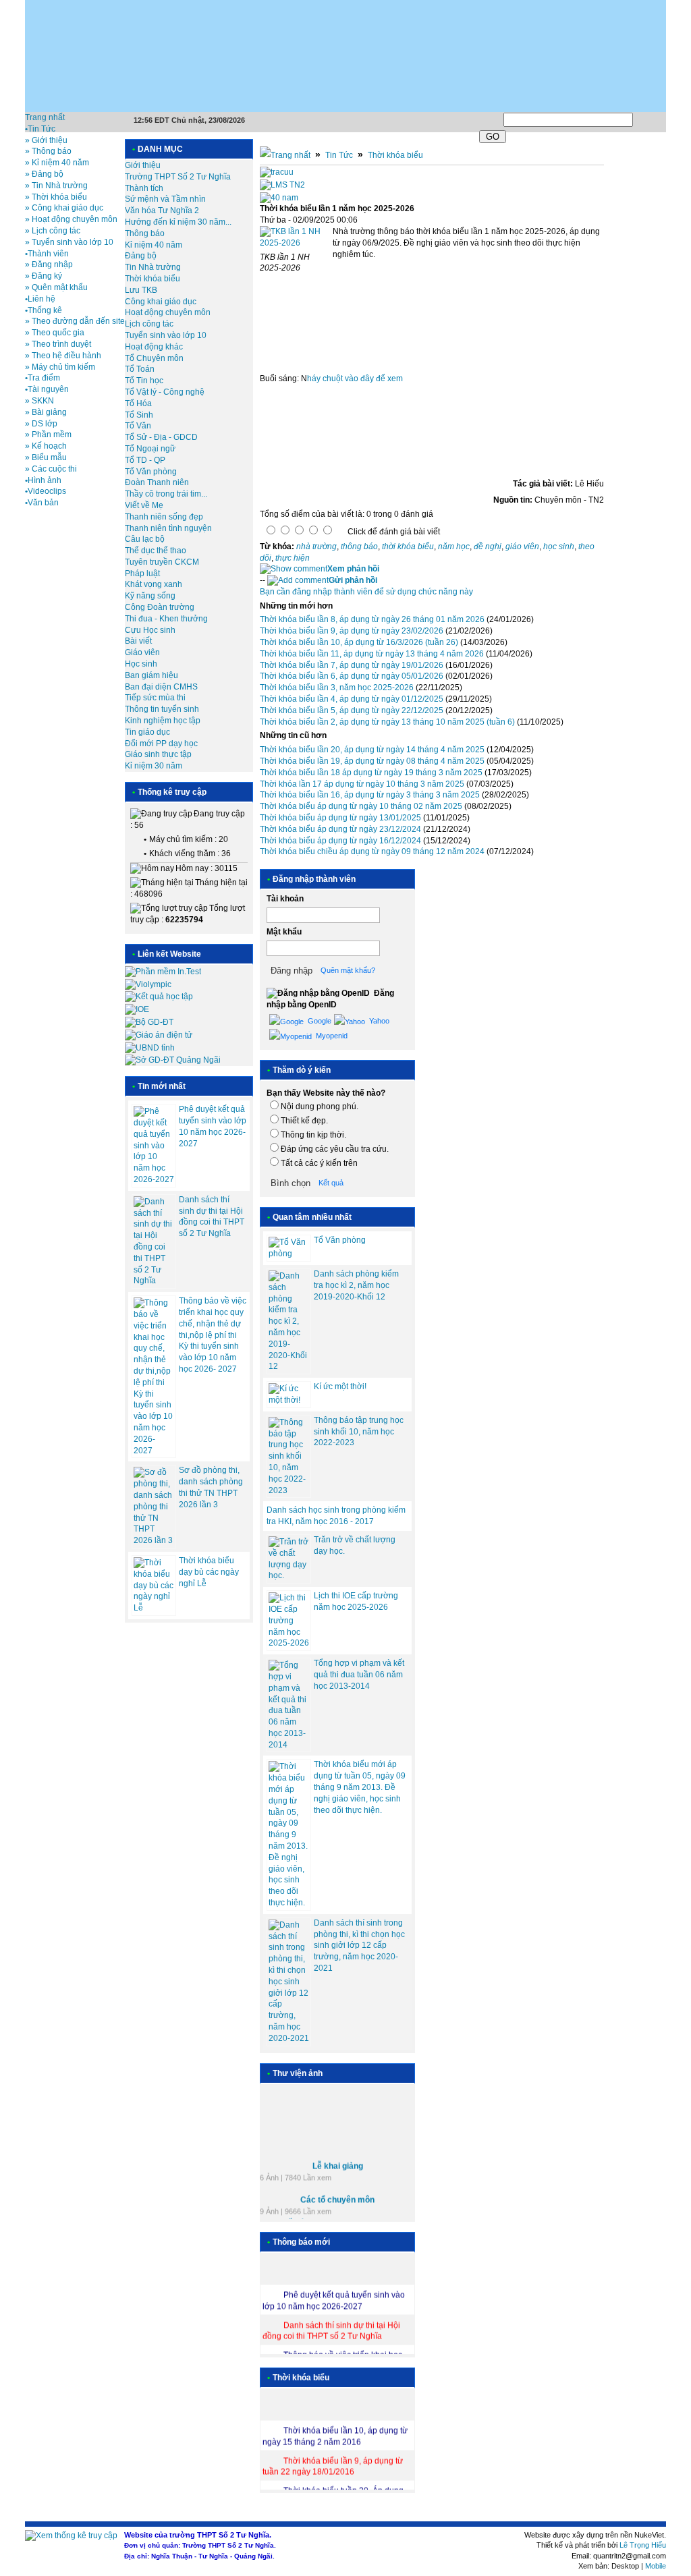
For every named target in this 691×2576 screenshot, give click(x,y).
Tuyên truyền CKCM (162, 562)
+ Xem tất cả (282, 2218)
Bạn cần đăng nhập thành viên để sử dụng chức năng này (366, 592)
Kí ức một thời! (340, 1387)
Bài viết (138, 641)
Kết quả (331, 1183)
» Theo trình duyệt (58, 344)
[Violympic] (148, 984)
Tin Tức (339, 155)
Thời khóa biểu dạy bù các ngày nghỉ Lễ (209, 1572)
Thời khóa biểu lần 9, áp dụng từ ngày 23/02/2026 (352, 631)
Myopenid (331, 1036)
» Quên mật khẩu (56, 287)
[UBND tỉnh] (150, 1048)
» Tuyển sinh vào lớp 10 (69, 242)
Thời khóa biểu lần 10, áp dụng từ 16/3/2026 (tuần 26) (359, 642)
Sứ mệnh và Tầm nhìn (165, 199)
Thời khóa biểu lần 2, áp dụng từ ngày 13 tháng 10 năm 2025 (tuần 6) (387, 722)
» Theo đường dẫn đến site (75, 321)
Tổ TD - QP (145, 460)
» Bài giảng (46, 412)
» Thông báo (48, 151)
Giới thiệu (143, 165)
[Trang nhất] (285, 155)
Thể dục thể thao (156, 551)
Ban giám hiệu (151, 675)
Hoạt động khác (154, 347)
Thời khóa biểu (153, 279)
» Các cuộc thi (51, 469)
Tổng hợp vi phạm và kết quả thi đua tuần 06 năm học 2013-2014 (359, 1675)
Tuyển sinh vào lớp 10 (166, 335)
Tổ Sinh (139, 415)
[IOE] (137, 1009)
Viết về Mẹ (144, 505)
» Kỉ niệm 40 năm (57, 163)
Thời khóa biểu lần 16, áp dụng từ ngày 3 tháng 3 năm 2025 (370, 795)
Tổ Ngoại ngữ (150, 449)
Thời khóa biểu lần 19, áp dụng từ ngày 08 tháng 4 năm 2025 (372, 761)
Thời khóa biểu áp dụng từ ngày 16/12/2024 (340, 841)
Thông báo (145, 233)
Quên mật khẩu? (348, 970)
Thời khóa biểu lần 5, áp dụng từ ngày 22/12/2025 (352, 710)
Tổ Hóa (138, 403)
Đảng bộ (141, 256)
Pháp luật (142, 573)
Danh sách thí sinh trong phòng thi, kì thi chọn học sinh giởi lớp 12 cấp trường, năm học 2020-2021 (359, 1945)
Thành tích (144, 188)
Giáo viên (142, 652)
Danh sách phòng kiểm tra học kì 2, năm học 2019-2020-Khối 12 (356, 1285)
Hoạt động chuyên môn (168, 312)
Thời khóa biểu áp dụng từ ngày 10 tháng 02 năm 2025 (361, 806)
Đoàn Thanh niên (157, 482)
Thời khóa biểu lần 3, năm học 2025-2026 (337, 688)
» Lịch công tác (53, 231)
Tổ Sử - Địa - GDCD (161, 437)
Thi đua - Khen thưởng (166, 619)
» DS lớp (41, 424)
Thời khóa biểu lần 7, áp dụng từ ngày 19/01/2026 (352, 665)
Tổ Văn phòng (151, 472)
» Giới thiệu (46, 140)
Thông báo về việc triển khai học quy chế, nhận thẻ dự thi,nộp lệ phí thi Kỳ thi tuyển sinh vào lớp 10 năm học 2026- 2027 (213, 1335)
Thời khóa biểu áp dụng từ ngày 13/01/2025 (340, 818)
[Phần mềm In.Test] (163, 972)
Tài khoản (285, 899)
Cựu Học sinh (150, 630)
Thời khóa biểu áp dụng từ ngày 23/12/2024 (340, 829)
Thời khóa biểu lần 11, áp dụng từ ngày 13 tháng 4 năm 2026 (372, 654)
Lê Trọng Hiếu (643, 2545)
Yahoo (378, 1021)
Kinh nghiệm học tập (163, 721)
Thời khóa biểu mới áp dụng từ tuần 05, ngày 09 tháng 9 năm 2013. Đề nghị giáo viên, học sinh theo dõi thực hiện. (360, 1787)
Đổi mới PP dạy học (161, 744)
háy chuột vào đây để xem (355, 379)
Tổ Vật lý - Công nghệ (165, 392)
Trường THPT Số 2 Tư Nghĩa (178, 177)
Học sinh (141, 664)
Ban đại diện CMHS (161, 687)
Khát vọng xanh (154, 584)
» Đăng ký (44, 276)
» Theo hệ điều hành (63, 356)
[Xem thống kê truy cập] (71, 2536)
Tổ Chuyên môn (154, 358)
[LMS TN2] (282, 185)
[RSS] (665, 117)
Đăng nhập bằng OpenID (330, 999)
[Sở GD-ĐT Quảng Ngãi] (173, 1060)
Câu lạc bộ (145, 539)
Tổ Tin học (144, 381)
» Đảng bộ (44, 174)
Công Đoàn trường (160, 607)
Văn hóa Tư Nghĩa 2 (162, 211)
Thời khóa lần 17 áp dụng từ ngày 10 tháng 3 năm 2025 (362, 784)
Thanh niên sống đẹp (164, 517)
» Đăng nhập (49, 264)
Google (319, 1021)
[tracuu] (277, 172)
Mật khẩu (284, 932)
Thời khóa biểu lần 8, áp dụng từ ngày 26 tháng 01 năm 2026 (372, 619)
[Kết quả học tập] (159, 997)
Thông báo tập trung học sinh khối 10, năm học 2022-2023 (359, 1432)
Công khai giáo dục (161, 302)
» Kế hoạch (46, 446)
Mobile (656, 2566)
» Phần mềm (48, 435)
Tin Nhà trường (153, 267)
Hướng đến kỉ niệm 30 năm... (178, 222)
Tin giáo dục (147, 732)
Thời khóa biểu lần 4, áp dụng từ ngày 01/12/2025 (352, 699)
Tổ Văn (138, 426)
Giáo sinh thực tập (158, 754)
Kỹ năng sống (150, 596)
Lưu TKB (141, 290)
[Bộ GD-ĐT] (149, 1022)
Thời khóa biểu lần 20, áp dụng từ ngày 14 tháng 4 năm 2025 (372, 750)
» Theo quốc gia (55, 333)
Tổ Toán (140, 369)
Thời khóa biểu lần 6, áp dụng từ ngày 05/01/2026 (352, 676)
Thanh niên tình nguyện (168, 528)
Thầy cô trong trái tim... (166, 494)
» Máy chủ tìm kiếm (60, 367)
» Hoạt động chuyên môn (71, 219)
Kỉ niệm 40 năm (154, 245)
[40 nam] (279, 198)
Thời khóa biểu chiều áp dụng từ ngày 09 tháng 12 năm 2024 (372, 851)
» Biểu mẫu (46, 457)
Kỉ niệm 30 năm (154, 766)
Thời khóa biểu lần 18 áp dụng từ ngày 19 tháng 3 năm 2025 (371, 773)
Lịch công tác (149, 324)
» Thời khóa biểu (56, 197)
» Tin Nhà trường (56, 186)
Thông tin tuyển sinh (162, 709)
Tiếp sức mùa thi (155, 698)
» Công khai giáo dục (64, 208)
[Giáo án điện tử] (159, 1035)
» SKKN (39, 401)
